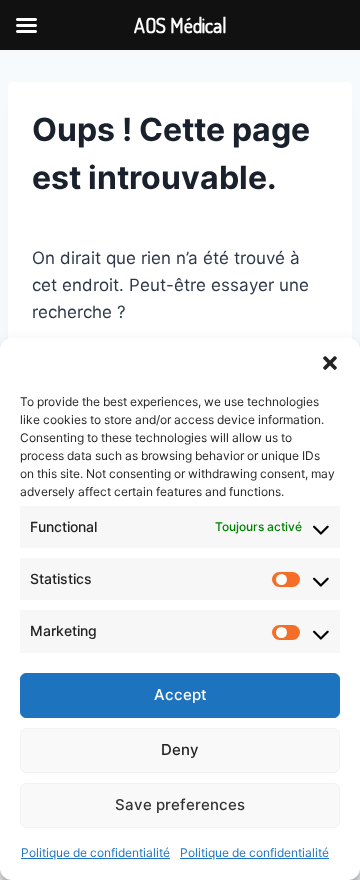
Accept (180, 694)
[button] (330, 363)
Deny (180, 749)
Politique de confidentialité (95, 852)
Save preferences (180, 804)
